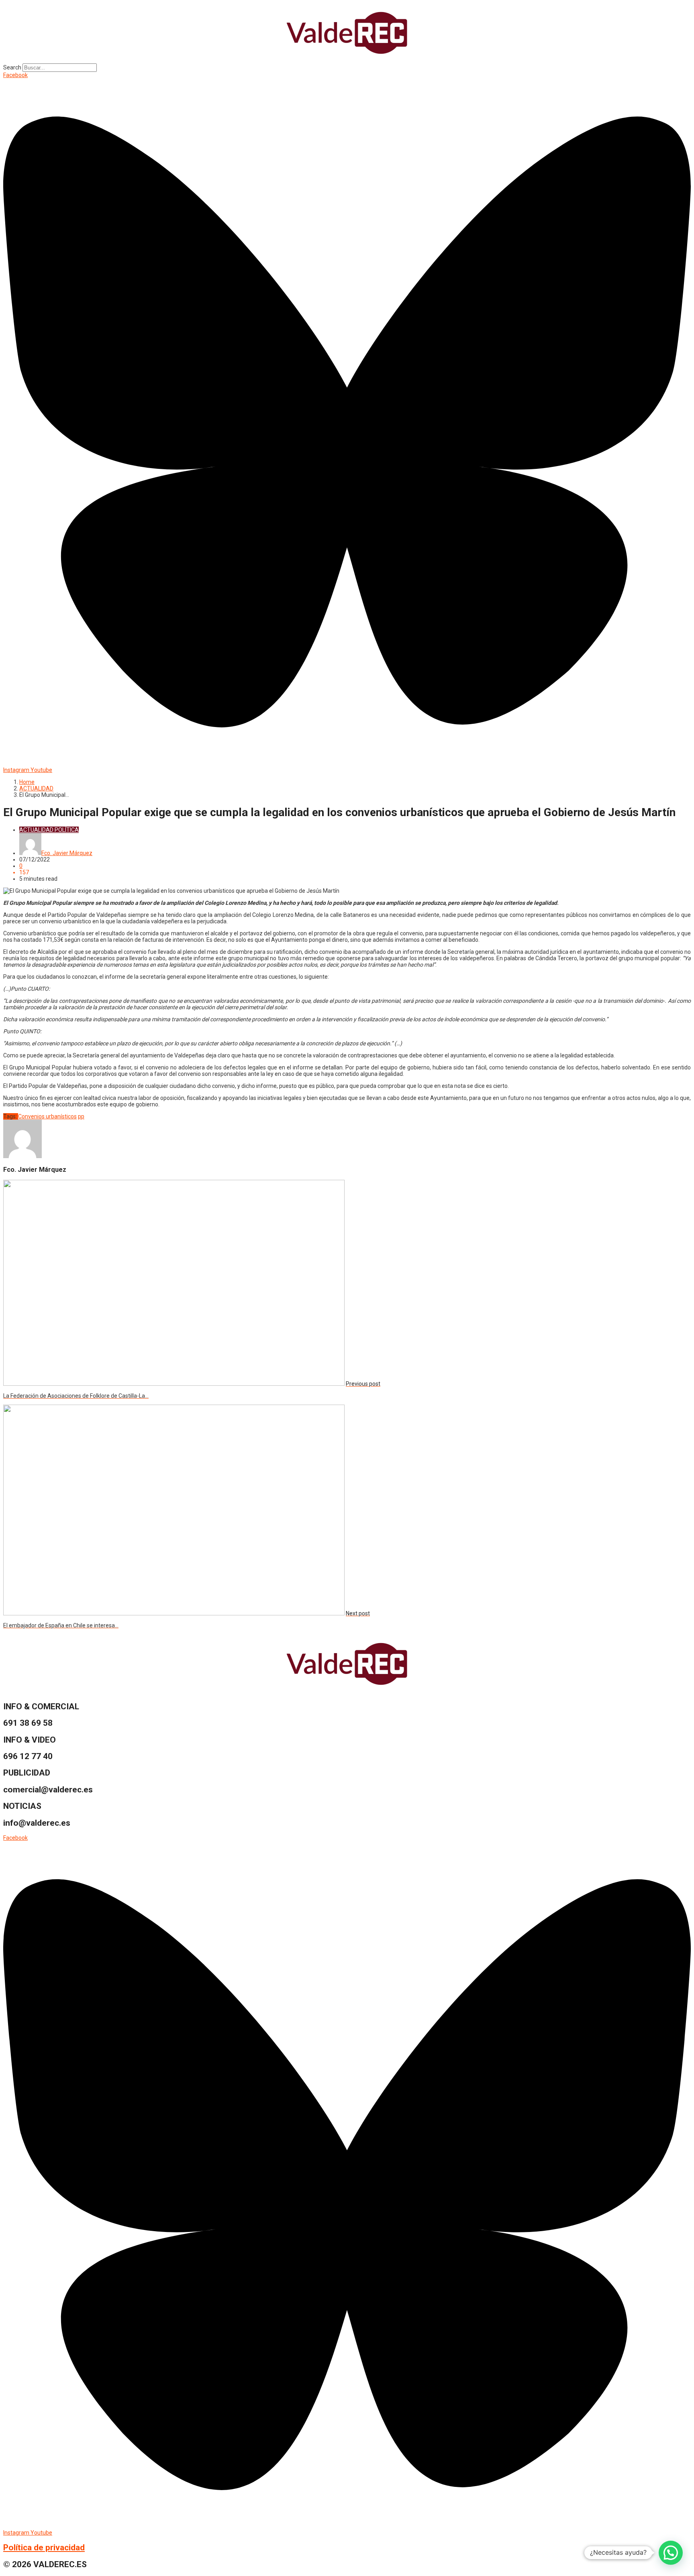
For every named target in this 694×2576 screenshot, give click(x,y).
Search (12, 67)
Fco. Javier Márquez (67, 853)
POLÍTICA (67, 830)
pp (81, 1116)
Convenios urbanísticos (47, 1116)
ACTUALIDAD (36, 788)
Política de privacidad (44, 2547)
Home (27, 782)
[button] (671, 2553)
